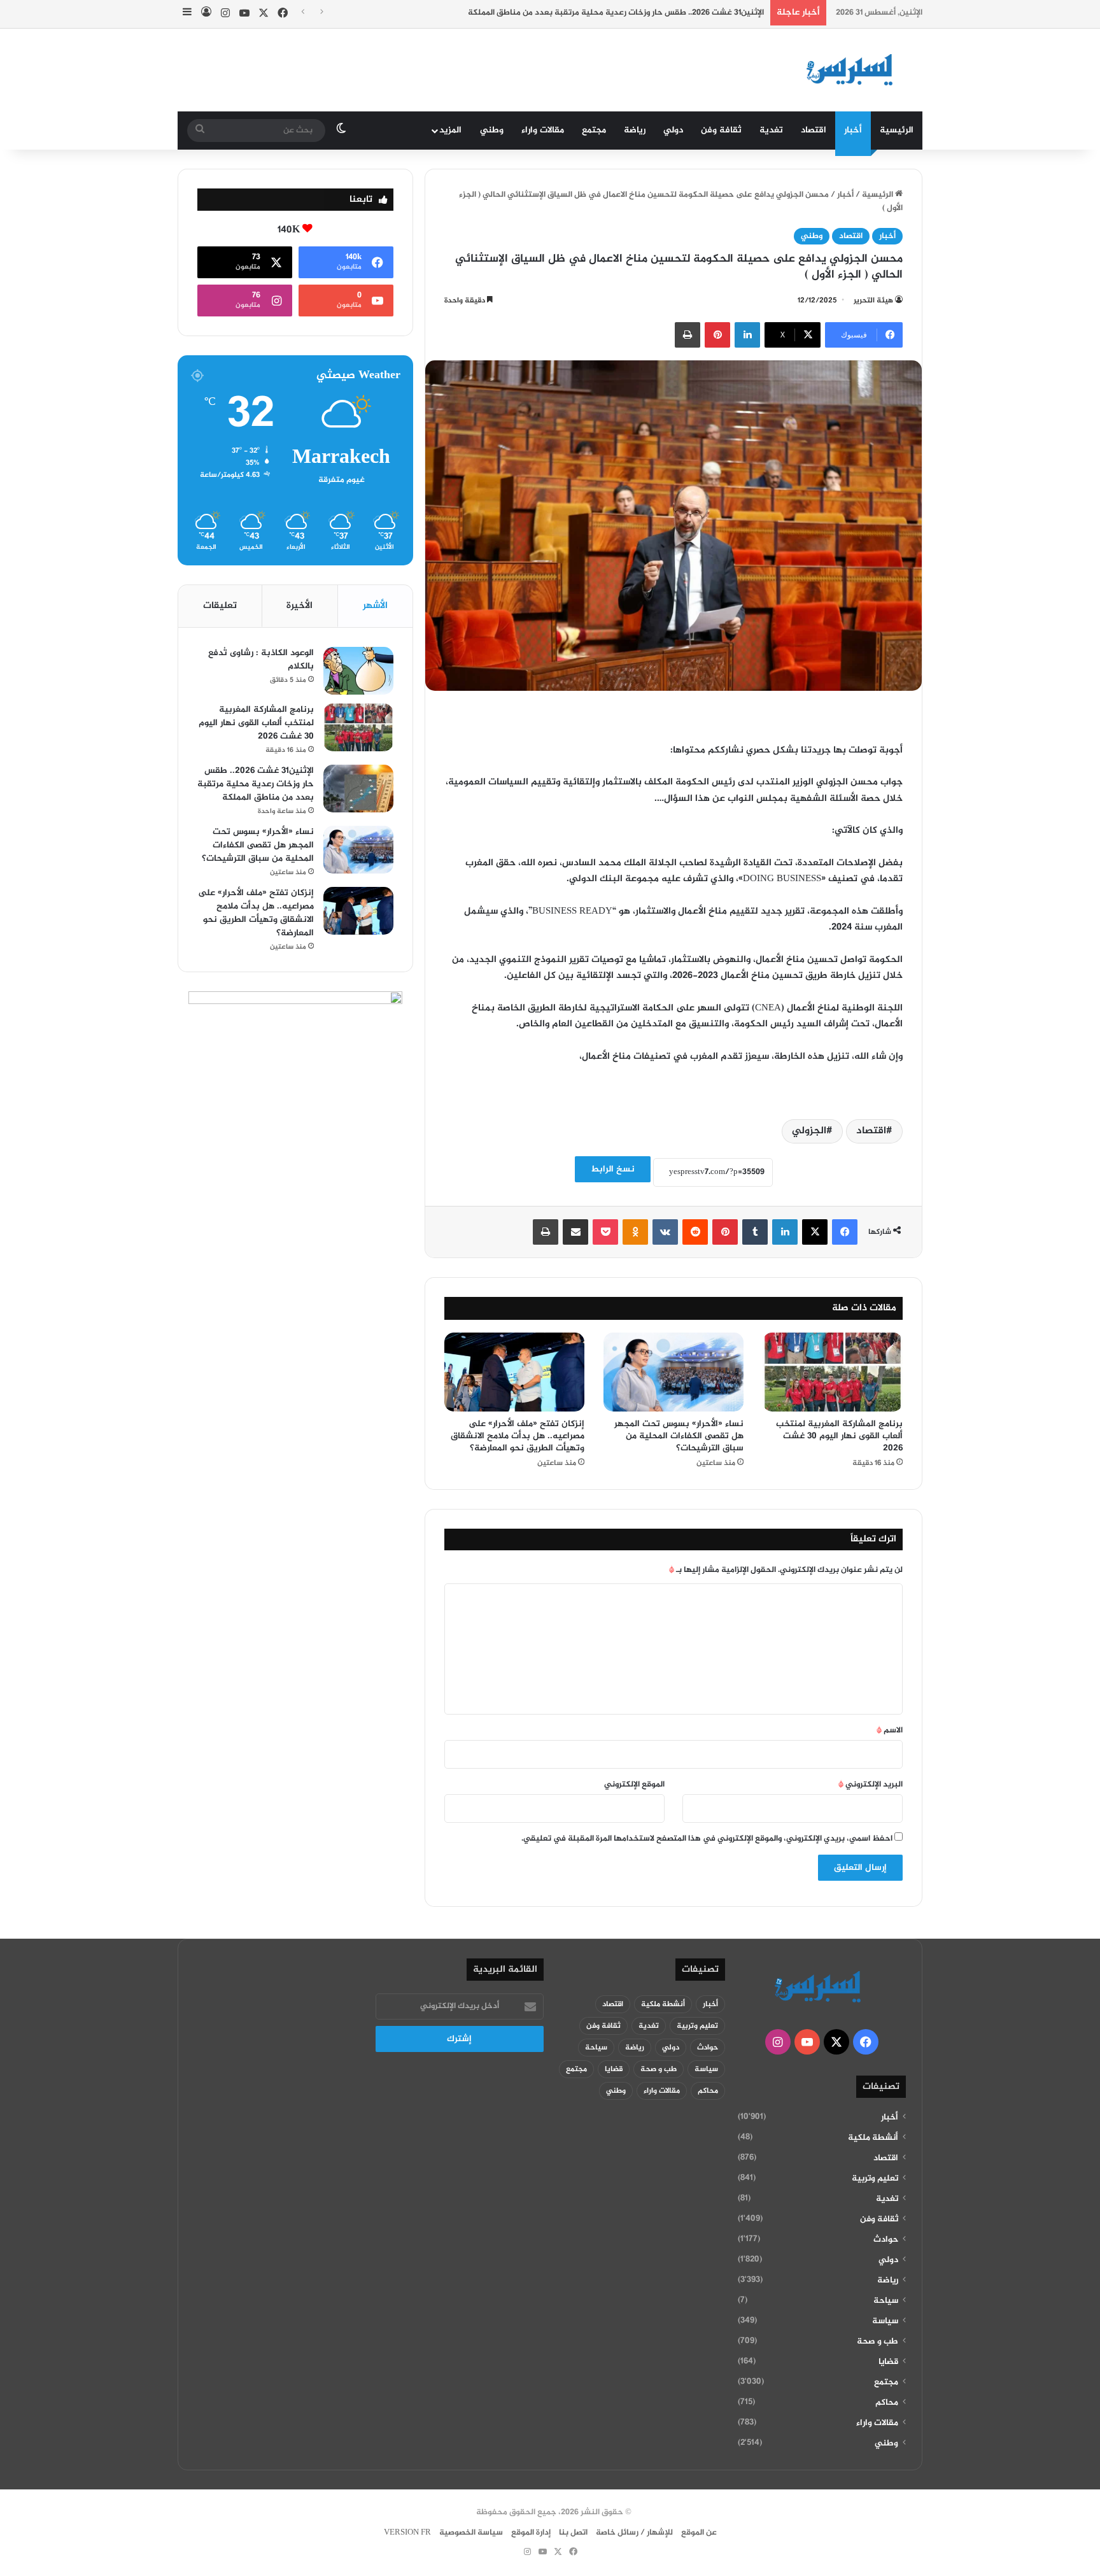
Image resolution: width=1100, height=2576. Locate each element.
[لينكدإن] (747, 335)
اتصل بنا (573, 2533)
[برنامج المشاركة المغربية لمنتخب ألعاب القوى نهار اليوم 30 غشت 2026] (833, 1372)
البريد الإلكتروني (871, 1785)
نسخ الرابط (613, 1169)
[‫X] (815, 1232)
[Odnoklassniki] (635, 1232)
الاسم (890, 1730)
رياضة (635, 130)
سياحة (886, 2301)
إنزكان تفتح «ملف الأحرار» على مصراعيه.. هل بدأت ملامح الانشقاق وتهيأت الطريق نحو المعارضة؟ (518, 1436)
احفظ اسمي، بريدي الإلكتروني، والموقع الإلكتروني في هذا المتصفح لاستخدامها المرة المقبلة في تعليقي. (707, 1839)
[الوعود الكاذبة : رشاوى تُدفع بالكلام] (358, 671)
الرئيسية (897, 130)
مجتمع (594, 130)
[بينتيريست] (717, 335)
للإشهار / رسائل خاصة (634, 2533)
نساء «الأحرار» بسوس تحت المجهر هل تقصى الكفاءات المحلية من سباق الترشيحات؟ (679, 1436)
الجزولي (809, 1131)
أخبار (853, 130)
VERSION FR (407, 2533)
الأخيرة (300, 606)
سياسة (885, 2321)
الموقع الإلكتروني (634, 1785)
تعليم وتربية (875, 2179)
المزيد (450, 130)
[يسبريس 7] (854, 70)
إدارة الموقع (531, 2533)
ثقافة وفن (721, 130)
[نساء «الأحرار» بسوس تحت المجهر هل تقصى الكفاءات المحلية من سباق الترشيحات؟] (673, 1372)
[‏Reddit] (695, 1232)
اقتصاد (814, 130)
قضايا (888, 2362)
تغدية (771, 130)
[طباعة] (687, 335)
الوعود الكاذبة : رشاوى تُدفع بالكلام (261, 660)
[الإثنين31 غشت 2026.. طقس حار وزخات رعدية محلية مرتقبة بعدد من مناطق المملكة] (358, 789)
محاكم (887, 2403)
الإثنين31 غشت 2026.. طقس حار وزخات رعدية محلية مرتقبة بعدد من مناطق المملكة (616, 13)
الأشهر (375, 606)
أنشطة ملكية (873, 2138)
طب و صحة (878, 2342)
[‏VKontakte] (665, 1232)
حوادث (886, 2240)
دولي (673, 130)
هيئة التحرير (873, 301)
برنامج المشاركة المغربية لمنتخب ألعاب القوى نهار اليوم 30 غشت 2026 (839, 1436)
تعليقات (220, 606)
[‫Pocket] (605, 1232)
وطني (492, 130)
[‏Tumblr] (755, 1232)
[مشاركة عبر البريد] (575, 1232)
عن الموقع (699, 2533)
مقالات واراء (543, 130)
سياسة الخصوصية (471, 2533)
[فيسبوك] (845, 1232)
